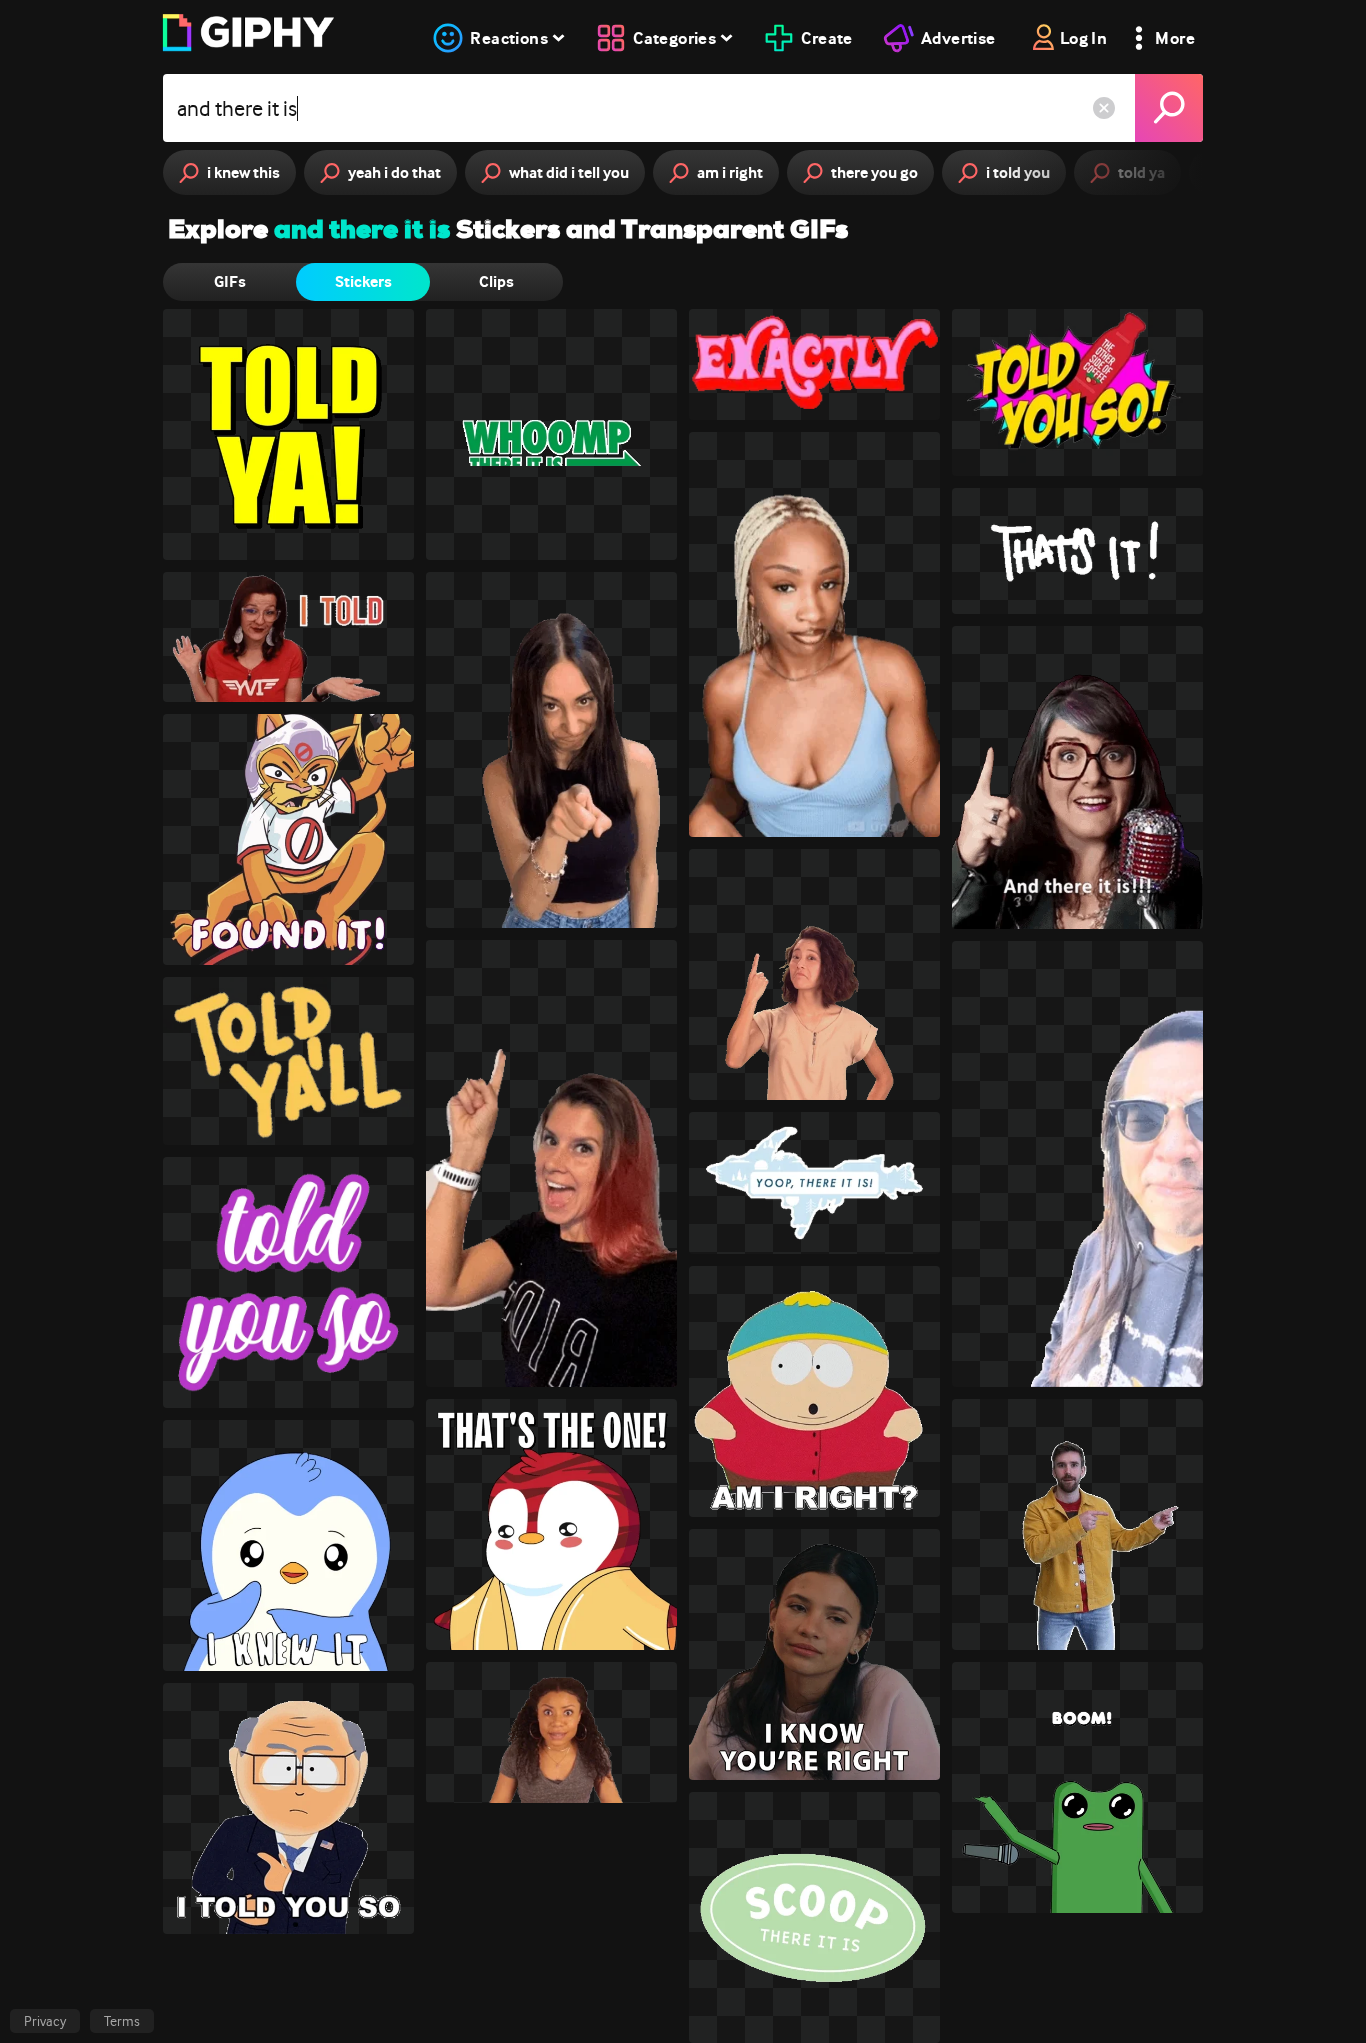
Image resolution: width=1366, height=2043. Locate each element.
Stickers (363, 281)
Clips (496, 281)
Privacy (45, 2021)
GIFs (230, 281)
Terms (122, 2021)
